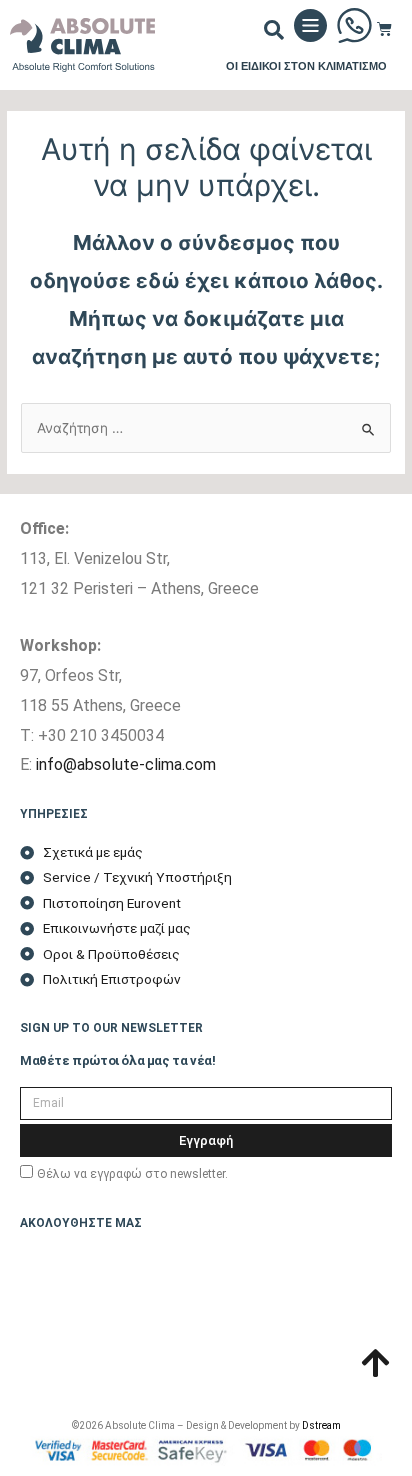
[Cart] (384, 29)
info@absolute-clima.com (126, 764)
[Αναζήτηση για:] (206, 428)
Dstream (321, 1425)
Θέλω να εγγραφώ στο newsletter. (132, 1174)
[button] (274, 30)
